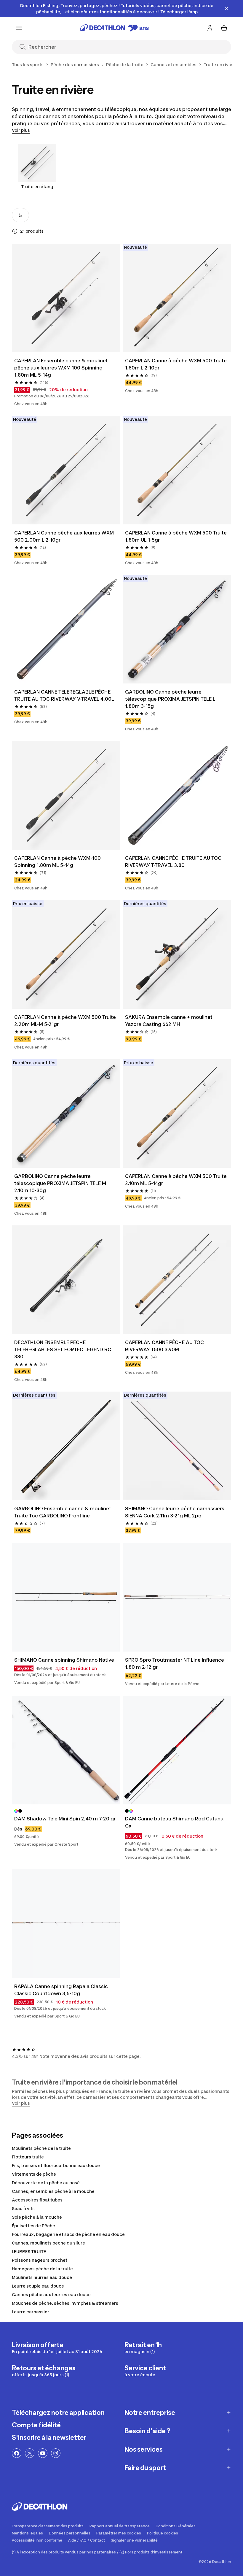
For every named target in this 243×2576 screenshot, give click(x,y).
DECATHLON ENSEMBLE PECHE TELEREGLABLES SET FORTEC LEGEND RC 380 (63, 1349)
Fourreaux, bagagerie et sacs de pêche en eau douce (68, 2234)
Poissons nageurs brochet (40, 2260)
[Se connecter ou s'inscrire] (210, 28)
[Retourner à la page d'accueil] (114, 28)
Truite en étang (37, 187)
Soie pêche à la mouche (37, 2217)
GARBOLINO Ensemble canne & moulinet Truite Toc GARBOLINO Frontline (63, 1512)
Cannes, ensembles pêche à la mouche (53, 2191)
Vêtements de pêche (34, 2174)
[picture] (66, 298)
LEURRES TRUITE (29, 2251)
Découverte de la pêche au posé (46, 2183)
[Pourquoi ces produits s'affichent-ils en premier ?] (15, 231)
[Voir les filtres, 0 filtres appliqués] (20, 215)
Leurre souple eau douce (38, 2286)
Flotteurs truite (28, 2157)
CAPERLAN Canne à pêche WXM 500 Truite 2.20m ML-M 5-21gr (66, 1021)
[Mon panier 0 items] (224, 28)
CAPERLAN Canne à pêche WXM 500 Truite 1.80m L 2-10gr (176, 364)
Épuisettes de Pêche (33, 2226)
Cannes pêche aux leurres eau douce (51, 2295)
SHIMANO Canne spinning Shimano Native (64, 1660)
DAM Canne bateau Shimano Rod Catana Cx (175, 1822)
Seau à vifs (23, 2208)
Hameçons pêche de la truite (42, 2269)
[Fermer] (226, 9)
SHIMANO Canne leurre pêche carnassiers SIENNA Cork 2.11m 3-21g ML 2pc (175, 1512)
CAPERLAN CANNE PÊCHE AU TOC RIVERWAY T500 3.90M (165, 1346)
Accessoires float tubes (37, 2200)
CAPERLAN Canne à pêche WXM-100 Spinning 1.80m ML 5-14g (58, 862)
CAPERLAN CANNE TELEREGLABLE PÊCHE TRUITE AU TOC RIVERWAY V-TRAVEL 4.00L (64, 695)
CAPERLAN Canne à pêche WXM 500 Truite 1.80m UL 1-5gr (176, 536)
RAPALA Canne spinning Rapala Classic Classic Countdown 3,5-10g (62, 1990)
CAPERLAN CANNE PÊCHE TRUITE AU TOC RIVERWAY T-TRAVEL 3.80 (174, 862)
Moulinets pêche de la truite (41, 2148)
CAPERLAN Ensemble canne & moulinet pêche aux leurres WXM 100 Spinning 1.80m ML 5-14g (62, 368)
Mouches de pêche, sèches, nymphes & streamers (65, 2303)
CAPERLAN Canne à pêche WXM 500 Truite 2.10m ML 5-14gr (176, 1180)
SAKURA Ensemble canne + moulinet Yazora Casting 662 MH (169, 1021)
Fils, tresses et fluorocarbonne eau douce (56, 2165)
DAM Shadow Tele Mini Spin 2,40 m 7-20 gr (65, 1819)
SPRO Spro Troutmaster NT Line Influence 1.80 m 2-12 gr (175, 1663)
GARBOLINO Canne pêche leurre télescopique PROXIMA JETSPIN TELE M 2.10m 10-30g (61, 1183)
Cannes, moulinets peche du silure (48, 2243)
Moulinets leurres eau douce (42, 2277)
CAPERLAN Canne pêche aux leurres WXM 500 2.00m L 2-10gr (65, 536)
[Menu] (19, 28)
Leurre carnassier (31, 2312)
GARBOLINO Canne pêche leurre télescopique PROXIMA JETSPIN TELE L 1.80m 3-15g (171, 699)
